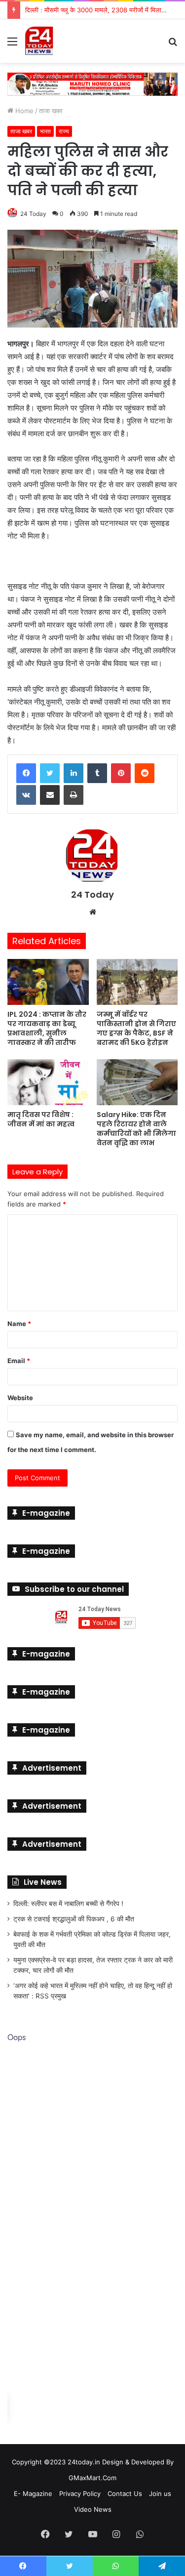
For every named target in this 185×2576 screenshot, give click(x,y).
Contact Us (125, 2493)
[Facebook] (26, 773)
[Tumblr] (97, 773)
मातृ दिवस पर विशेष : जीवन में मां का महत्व (41, 1119)
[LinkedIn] (74, 773)
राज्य (64, 131)
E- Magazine (33, 2493)
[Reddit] (145, 773)
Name (19, 1324)
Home (23, 110)
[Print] (74, 795)
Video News (93, 2509)
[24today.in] (39, 41)
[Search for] (173, 45)
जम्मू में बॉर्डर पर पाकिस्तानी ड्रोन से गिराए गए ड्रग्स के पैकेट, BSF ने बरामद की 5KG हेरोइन (136, 1028)
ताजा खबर (51, 110)
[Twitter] (50, 773)
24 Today (33, 213)
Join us (160, 2493)
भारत (45, 131)
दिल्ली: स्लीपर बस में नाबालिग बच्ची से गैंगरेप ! (68, 1904)
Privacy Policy (80, 2493)
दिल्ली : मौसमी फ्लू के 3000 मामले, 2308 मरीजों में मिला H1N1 (102, 10)
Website (20, 1398)
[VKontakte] (26, 795)
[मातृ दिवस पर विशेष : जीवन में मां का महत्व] (48, 1082)
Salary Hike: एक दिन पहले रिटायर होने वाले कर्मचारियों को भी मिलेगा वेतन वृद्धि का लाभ (136, 1128)
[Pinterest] (121, 773)
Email (19, 1361)
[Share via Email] (50, 795)
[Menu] (12, 45)
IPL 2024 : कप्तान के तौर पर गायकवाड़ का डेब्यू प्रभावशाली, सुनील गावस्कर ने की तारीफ (47, 1028)
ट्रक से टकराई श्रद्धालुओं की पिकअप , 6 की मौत (74, 1919)
